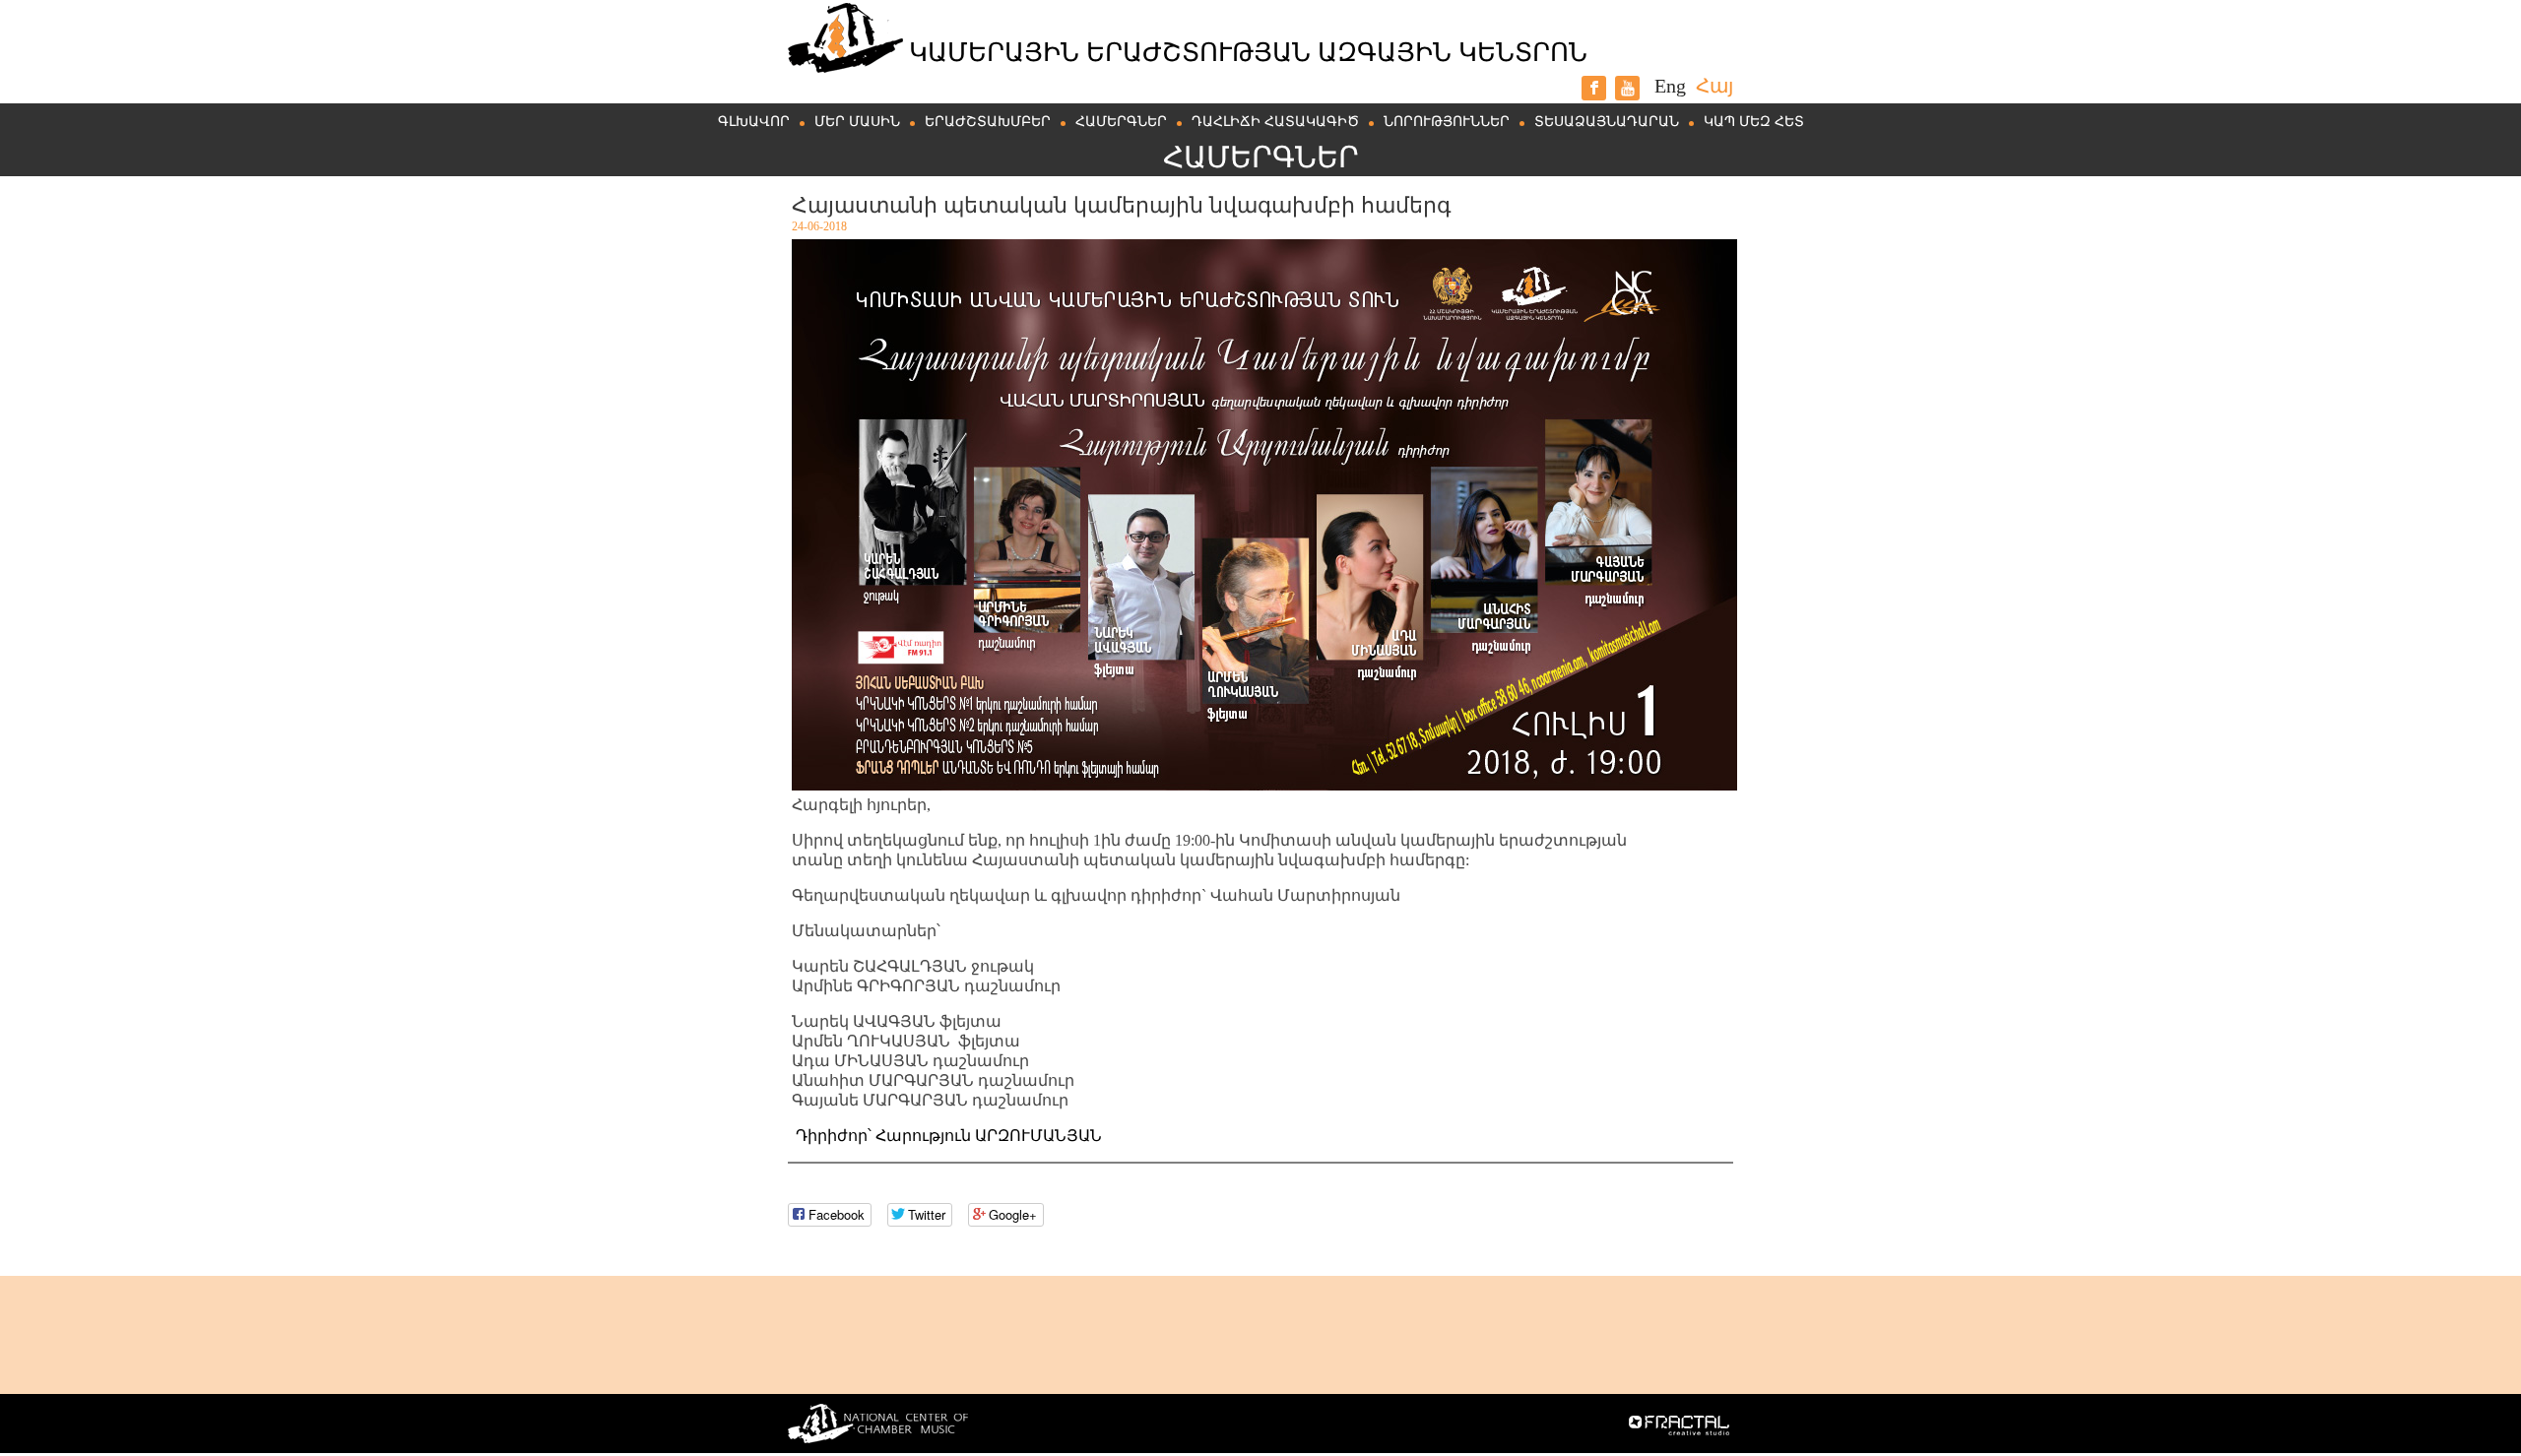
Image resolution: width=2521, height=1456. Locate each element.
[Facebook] (1594, 88)
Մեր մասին (857, 122)
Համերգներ (1121, 122)
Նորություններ (1447, 122)
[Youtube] (1627, 88)
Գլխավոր (754, 122)
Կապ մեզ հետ (1754, 122)
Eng (1670, 86)
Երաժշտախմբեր (988, 122)
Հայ (1714, 86)
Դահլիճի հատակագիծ (1275, 122)
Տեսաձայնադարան (1607, 122)
